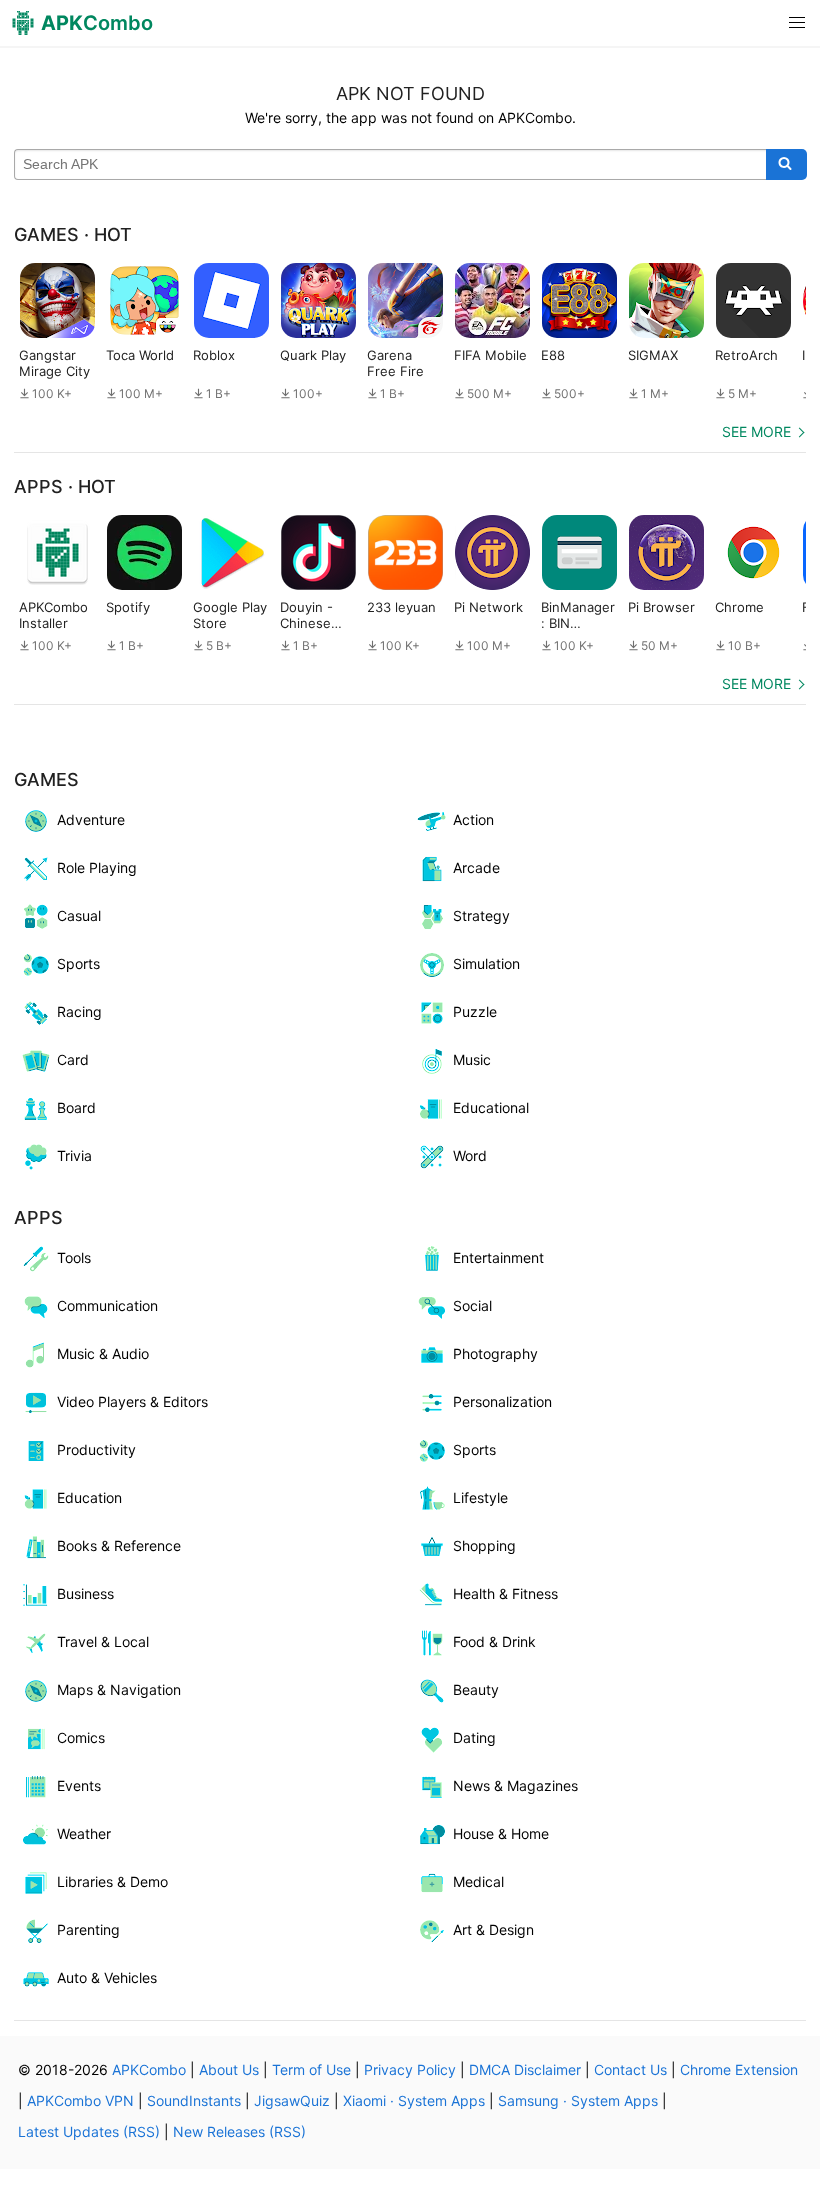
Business (85, 1593)
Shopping (484, 1545)
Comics (81, 1737)
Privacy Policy (410, 2069)
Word (470, 1155)
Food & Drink (494, 1641)
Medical (478, 1881)
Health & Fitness (505, 1593)
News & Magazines (515, 1785)
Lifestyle (480, 1497)
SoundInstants (194, 2100)
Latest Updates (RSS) (89, 2131)
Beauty (476, 1689)
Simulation (486, 963)
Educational (491, 1107)
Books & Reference (119, 1545)
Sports (78, 963)
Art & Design (493, 1929)
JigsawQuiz (292, 2100)
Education (89, 1497)
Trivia (74, 1155)
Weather (84, 1833)
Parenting (88, 1929)
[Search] (786, 165)
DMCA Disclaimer (525, 2069)
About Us (229, 2069)
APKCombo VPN (80, 2100)
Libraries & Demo (112, 1881)
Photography (495, 1353)
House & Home (501, 1833)
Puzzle (475, 1011)
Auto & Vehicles (107, 1977)
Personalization (502, 1401)
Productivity (96, 1449)
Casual (79, 915)
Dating (474, 1737)
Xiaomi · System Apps (414, 2100)
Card (73, 1059)
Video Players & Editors (132, 1401)
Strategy (481, 915)
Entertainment (498, 1257)
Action (473, 819)
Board (76, 1107)
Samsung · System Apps (578, 2100)
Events (79, 1785)
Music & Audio (103, 1353)
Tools (74, 1257)
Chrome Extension (739, 2069)
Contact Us (630, 2069)
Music (472, 1059)
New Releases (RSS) (239, 2131)
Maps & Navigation (119, 1689)
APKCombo (149, 2069)
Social (472, 1305)
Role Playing (97, 867)
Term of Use (311, 2069)
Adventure (91, 819)
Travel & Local (103, 1641)
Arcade (476, 867)
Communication (107, 1305)
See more (756, 431)
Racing (79, 1011)
